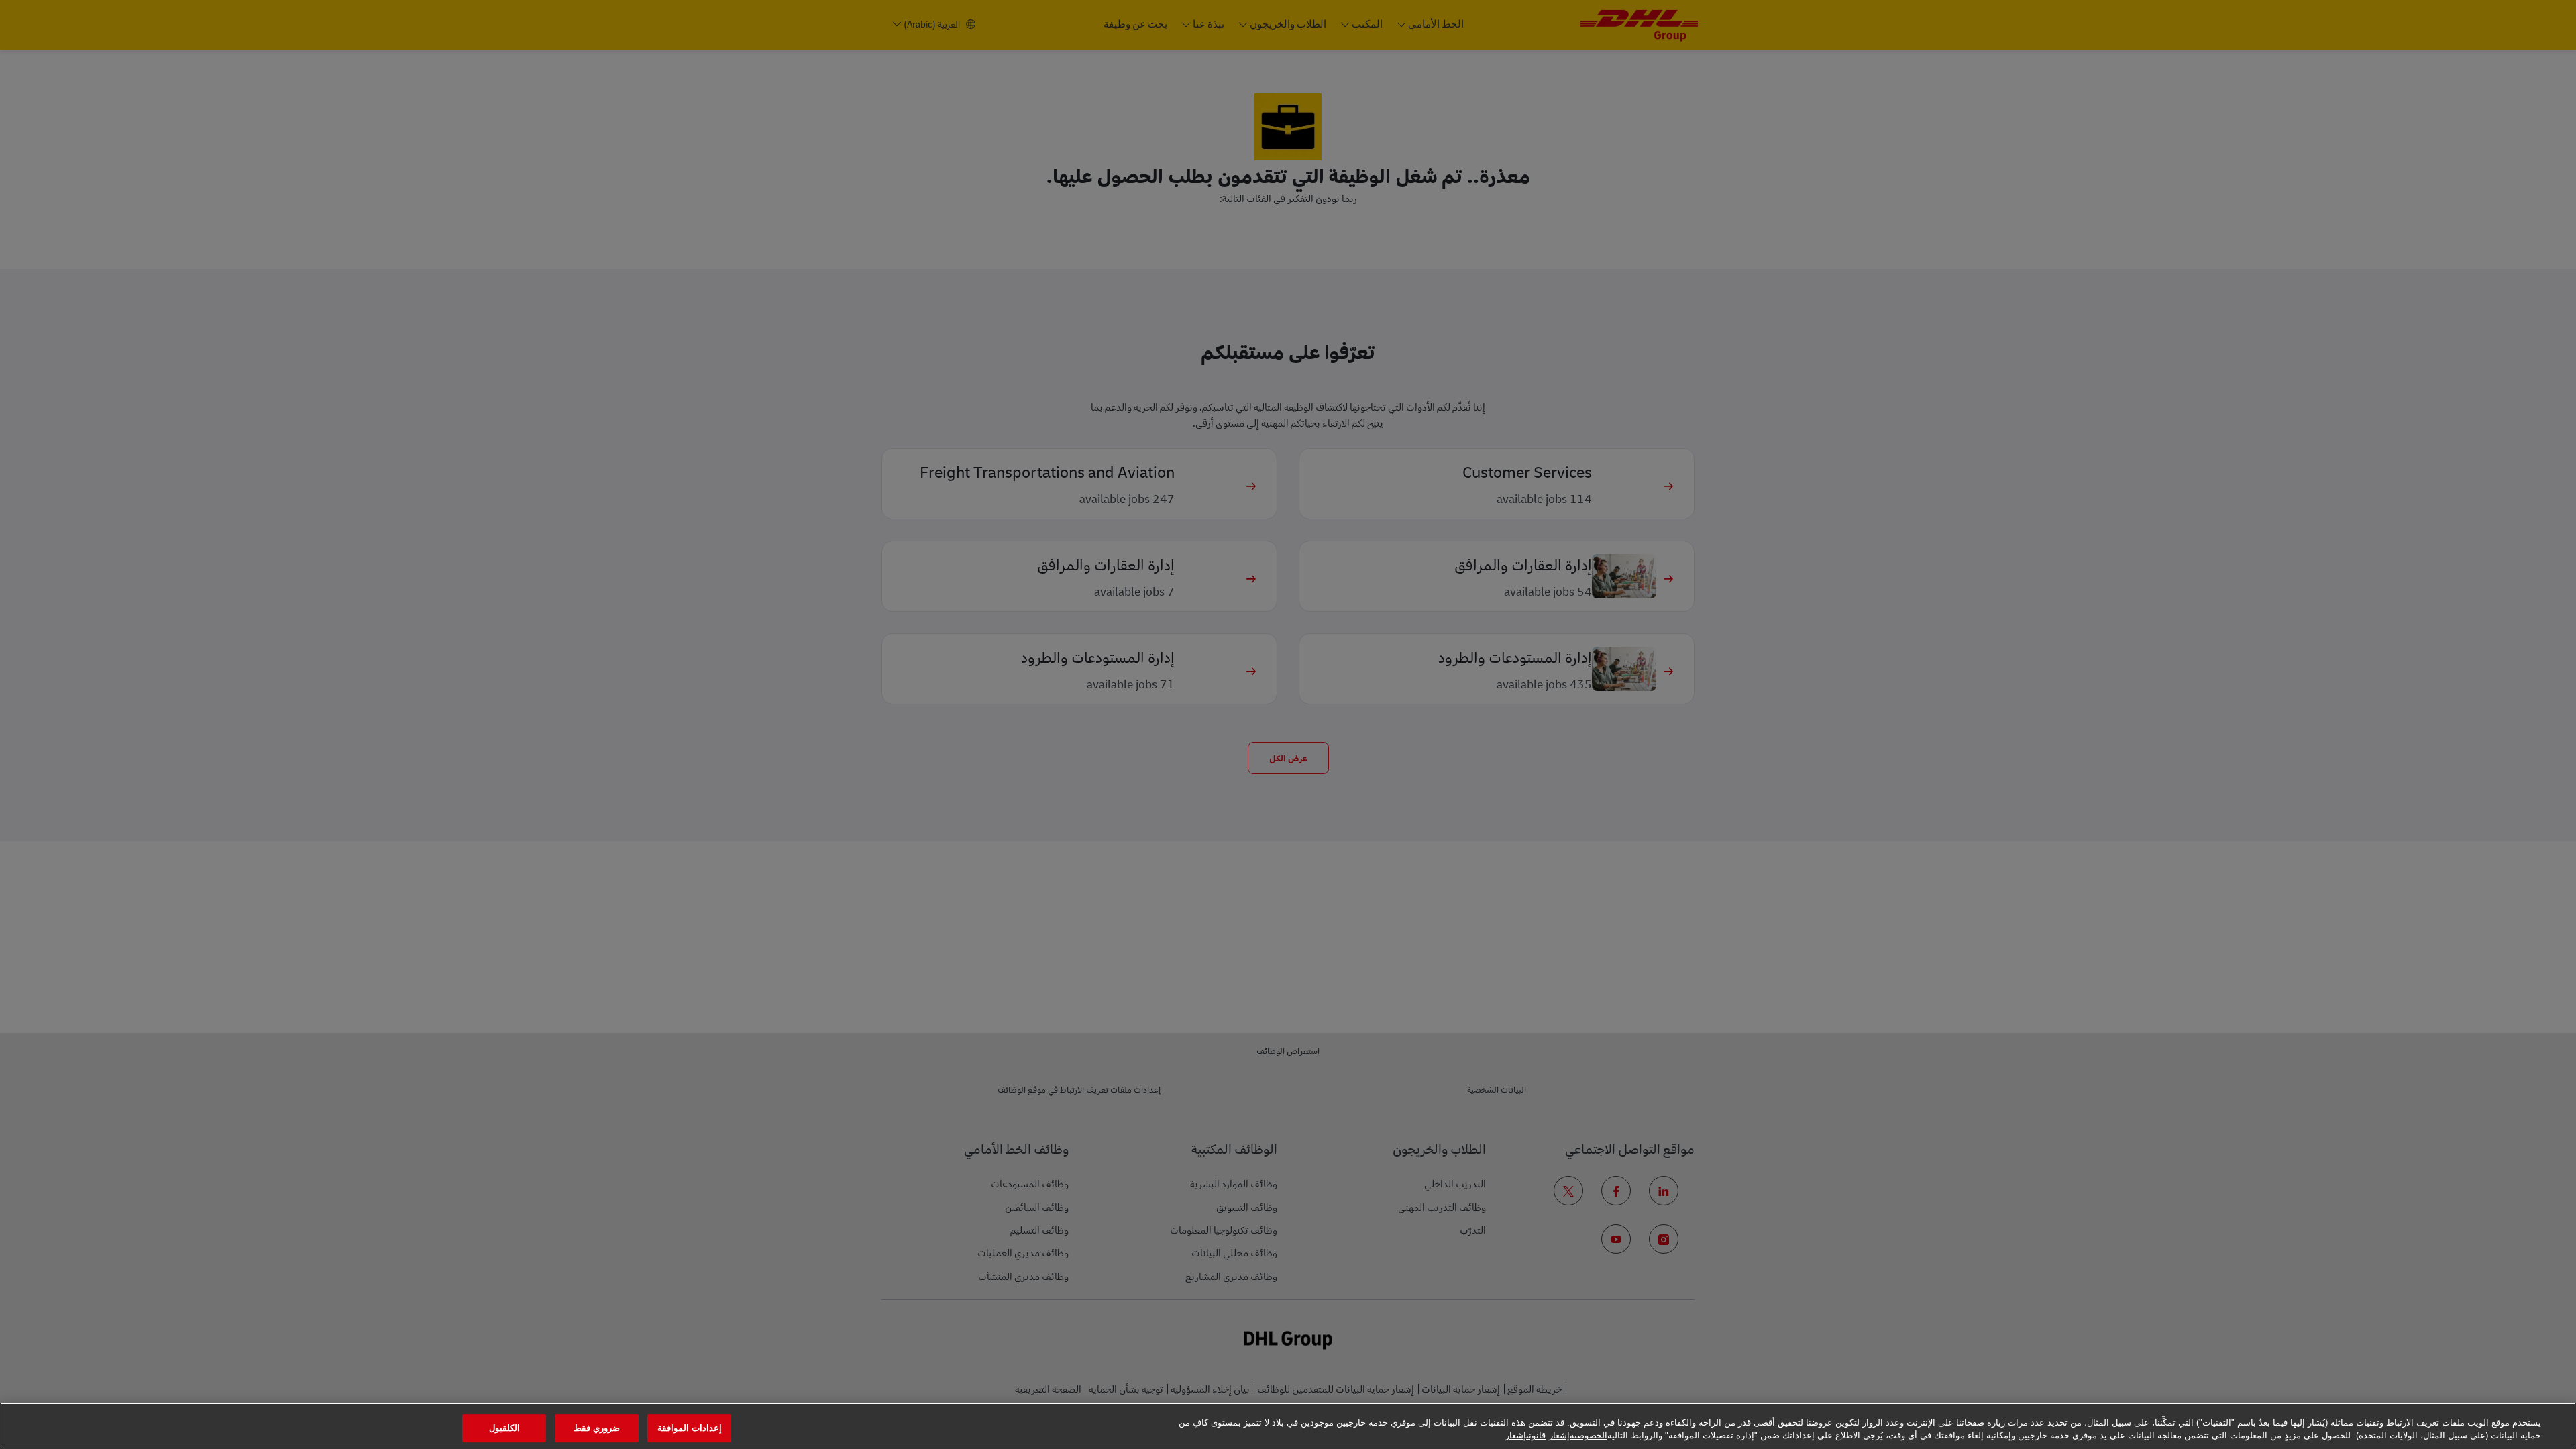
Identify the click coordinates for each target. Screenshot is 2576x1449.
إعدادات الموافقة (690, 1429)
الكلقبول (504, 1429)
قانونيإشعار (1525, 1435)
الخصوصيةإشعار (1578, 1435)
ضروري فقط (597, 1429)
